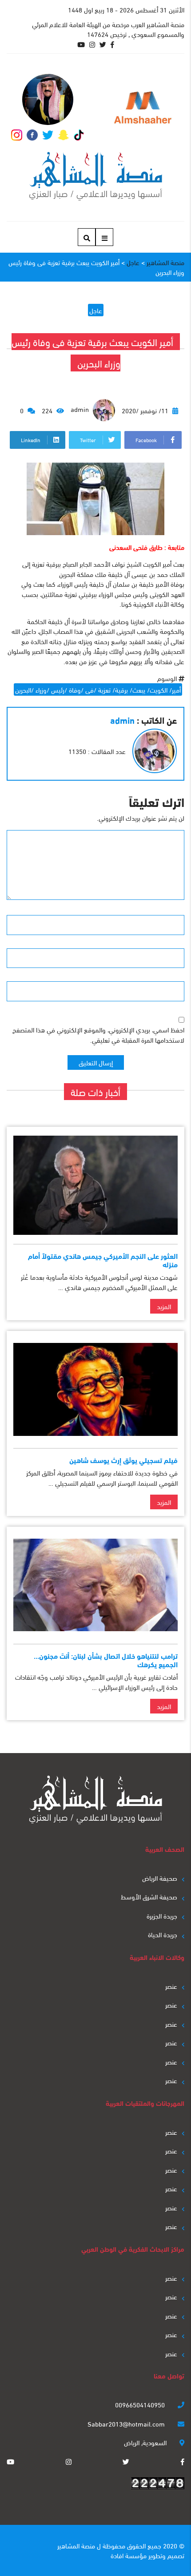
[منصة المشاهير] (96, 176)
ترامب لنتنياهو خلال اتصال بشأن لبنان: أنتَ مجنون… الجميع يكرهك (106, 1660)
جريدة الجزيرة (162, 1915)
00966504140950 (141, 2404)
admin (81, 409)
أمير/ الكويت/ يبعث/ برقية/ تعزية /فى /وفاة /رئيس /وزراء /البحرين (98, 689)
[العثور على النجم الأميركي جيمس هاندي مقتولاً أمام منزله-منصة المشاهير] (95, 1185)
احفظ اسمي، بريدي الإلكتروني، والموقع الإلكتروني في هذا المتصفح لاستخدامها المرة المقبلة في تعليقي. (98, 1034)
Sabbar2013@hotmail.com (127, 2423)
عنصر (171, 1986)
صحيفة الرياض (160, 1878)
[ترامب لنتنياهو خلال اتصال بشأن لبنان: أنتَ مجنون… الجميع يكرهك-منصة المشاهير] (95, 1585)
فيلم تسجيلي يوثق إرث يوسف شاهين (123, 1460)
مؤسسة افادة (129, 2555)
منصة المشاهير (76, 2545)
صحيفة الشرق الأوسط (149, 1896)
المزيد (164, 1306)
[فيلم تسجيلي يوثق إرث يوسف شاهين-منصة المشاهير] (95, 1389)
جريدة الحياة (163, 1934)
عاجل (96, 310)
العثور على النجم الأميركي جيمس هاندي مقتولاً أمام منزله (103, 1260)
